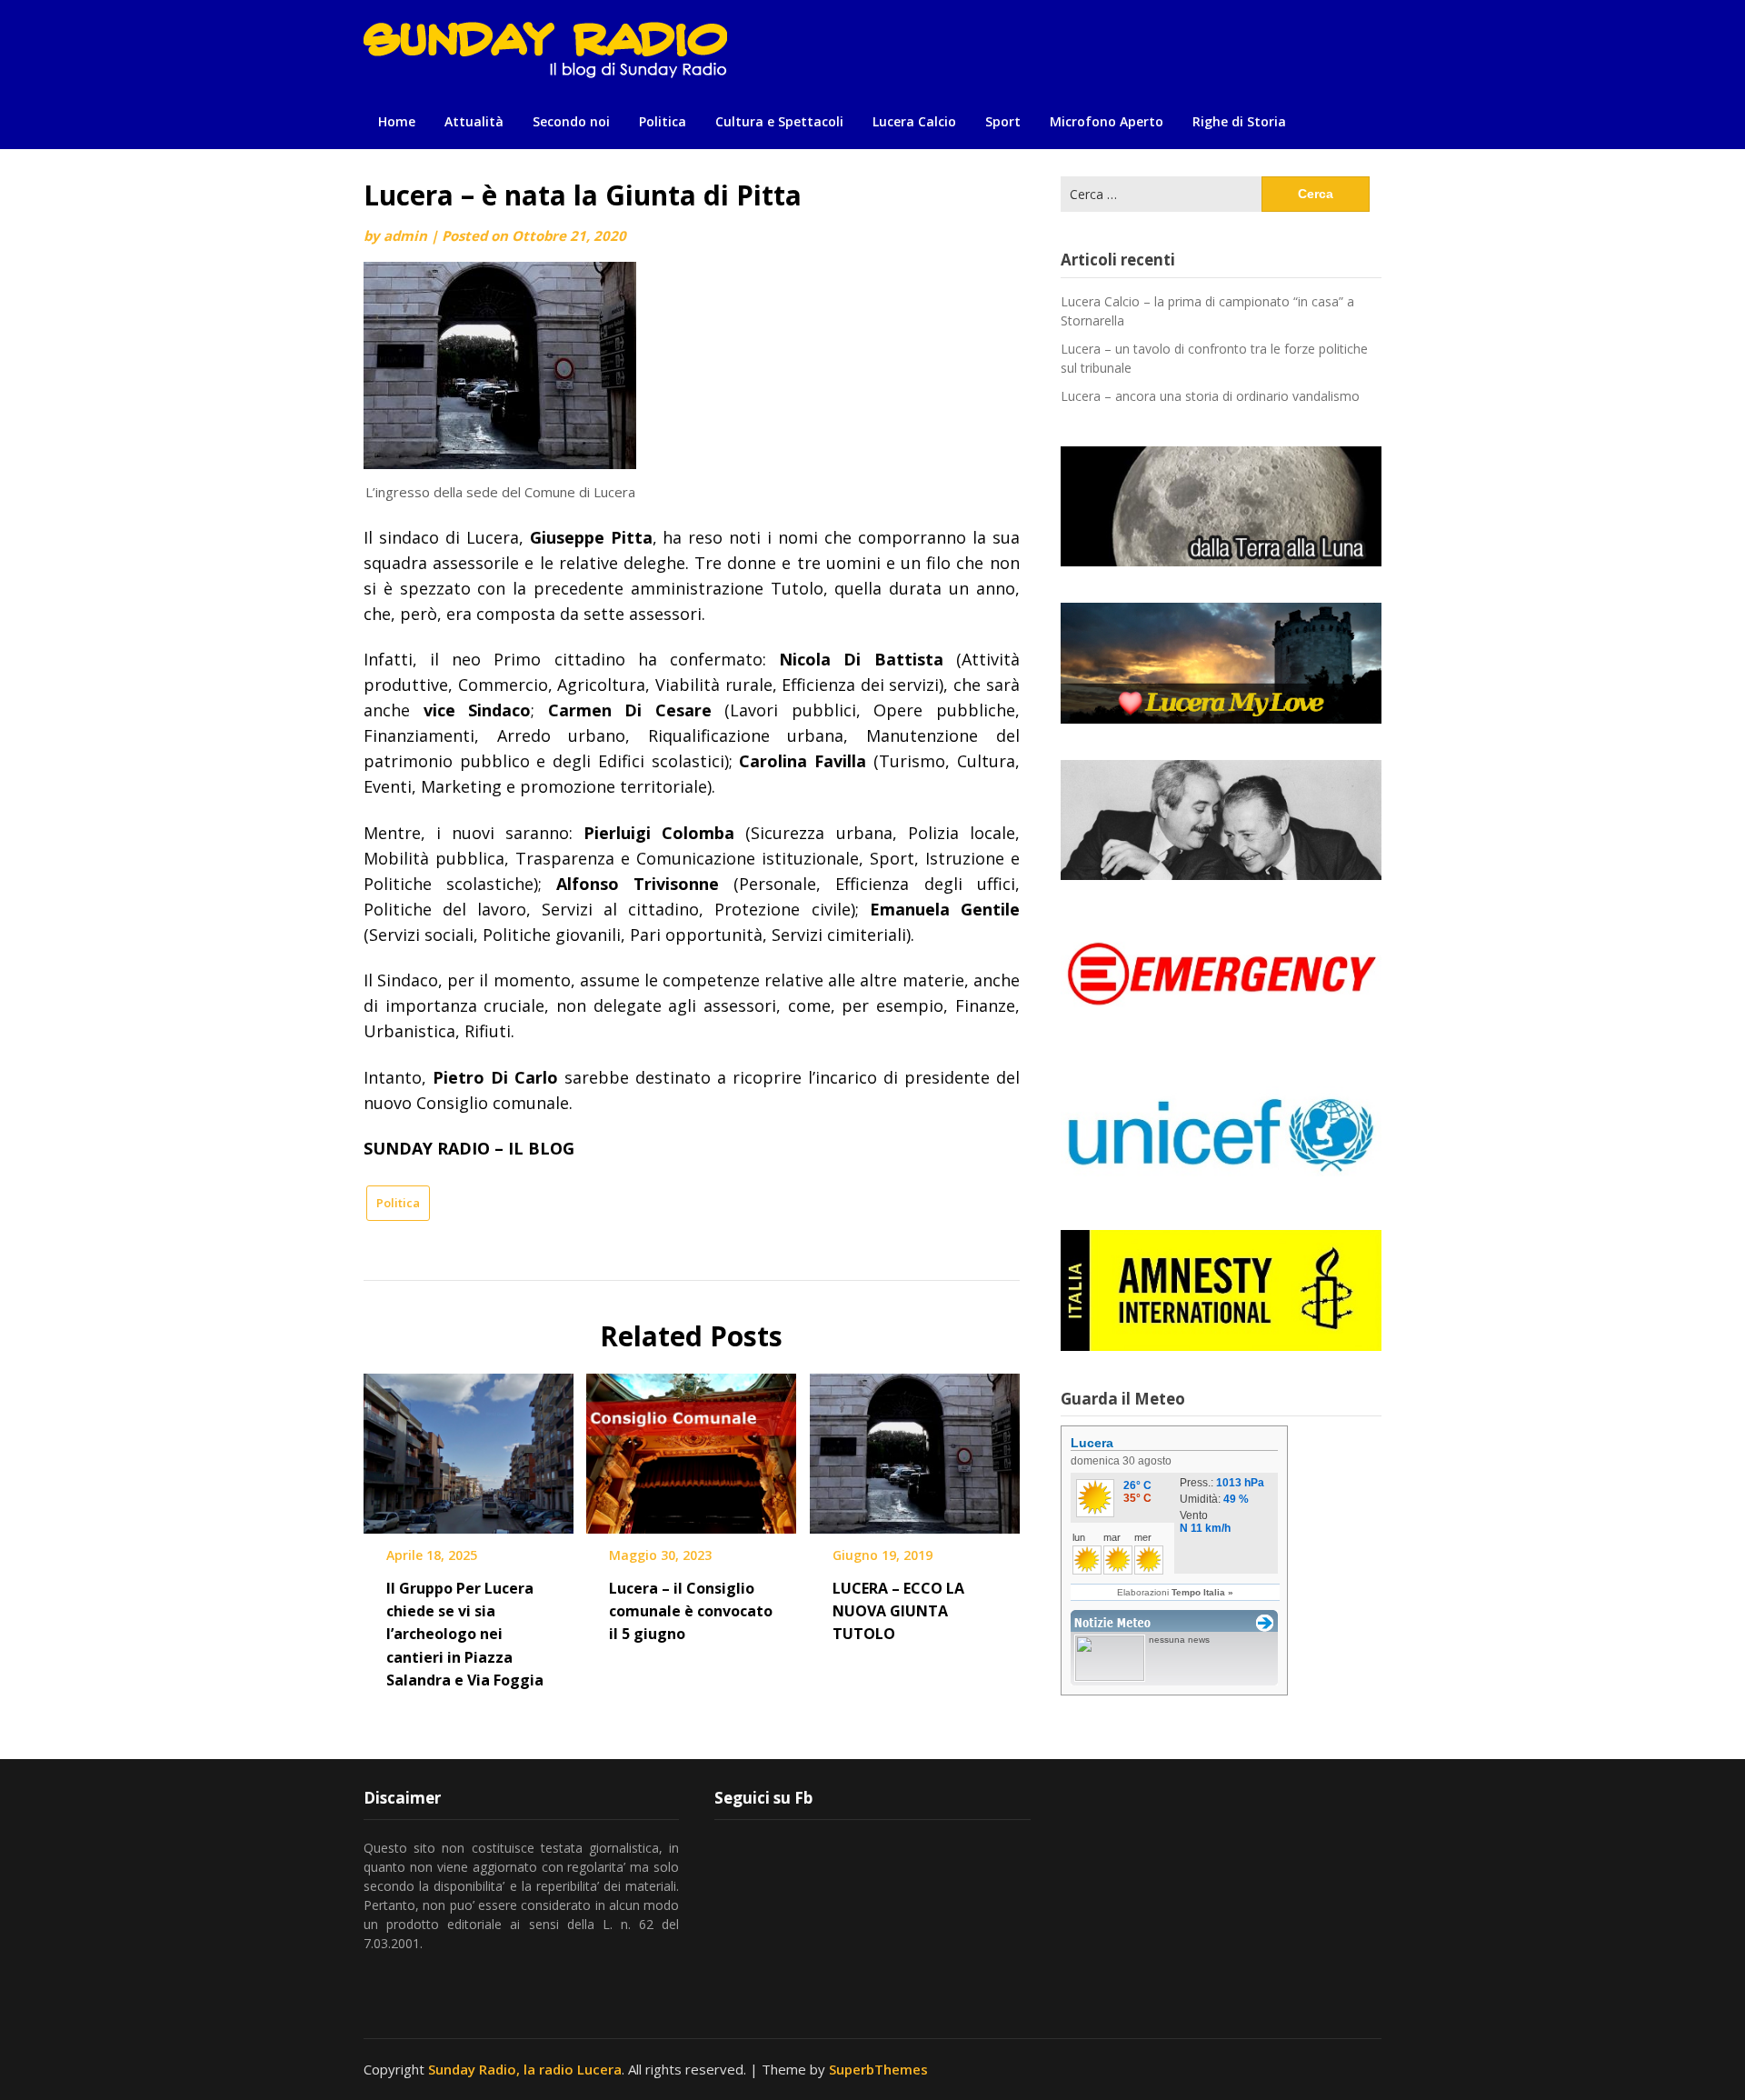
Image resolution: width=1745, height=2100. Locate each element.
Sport (1003, 121)
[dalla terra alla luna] (1221, 506)
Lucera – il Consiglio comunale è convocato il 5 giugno (691, 1611)
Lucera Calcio (914, 121)
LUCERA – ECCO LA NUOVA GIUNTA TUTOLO (898, 1611)
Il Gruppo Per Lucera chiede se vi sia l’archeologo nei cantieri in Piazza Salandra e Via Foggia (465, 1634)
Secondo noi (571, 121)
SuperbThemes (878, 2069)
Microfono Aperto (1107, 121)
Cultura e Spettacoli (779, 121)
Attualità (474, 121)
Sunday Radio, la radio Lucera (525, 2069)
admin (405, 235)
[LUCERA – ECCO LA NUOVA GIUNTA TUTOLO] (915, 1447)
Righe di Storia (1239, 121)
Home (397, 121)
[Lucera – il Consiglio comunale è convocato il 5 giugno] (691, 1447)
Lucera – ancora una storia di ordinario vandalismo (1210, 396)
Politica (663, 121)
